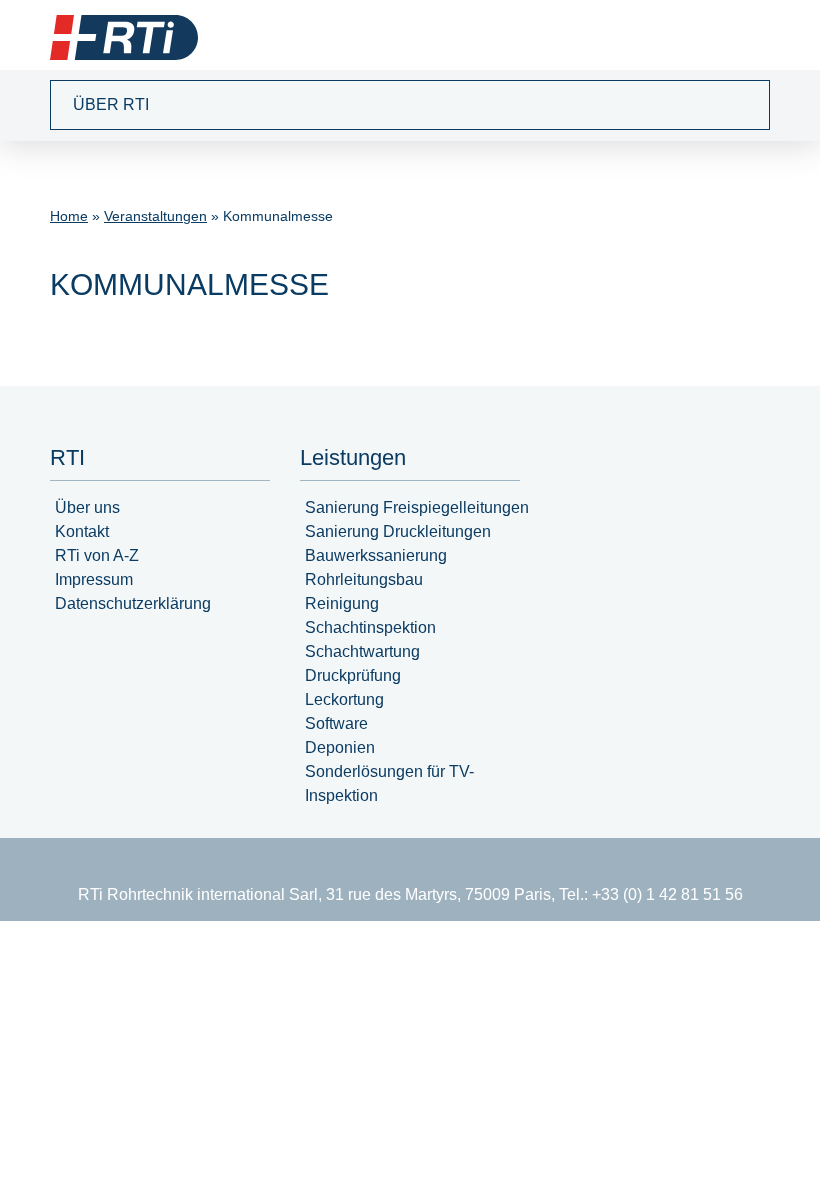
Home (69, 216)
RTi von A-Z (97, 555)
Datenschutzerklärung (133, 603)
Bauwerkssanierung (376, 555)
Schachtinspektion (370, 627)
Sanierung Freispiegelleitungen (417, 507)
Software (336, 723)
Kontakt (82, 531)
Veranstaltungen (155, 216)
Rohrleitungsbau (364, 579)
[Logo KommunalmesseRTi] (124, 37)
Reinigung (342, 603)
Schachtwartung (362, 651)
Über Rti (111, 104)
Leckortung (344, 699)
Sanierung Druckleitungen (398, 531)
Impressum (94, 579)
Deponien (340, 747)
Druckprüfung (353, 675)
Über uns (87, 507)
